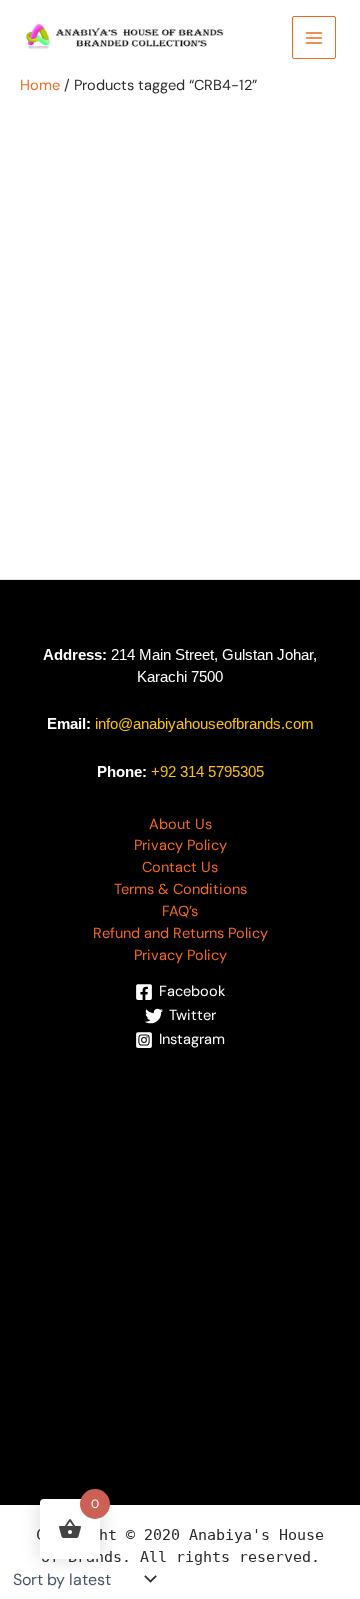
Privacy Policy (180, 845)
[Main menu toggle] (314, 38)
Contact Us (180, 867)
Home (40, 85)
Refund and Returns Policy (180, 933)
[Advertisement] (180, 1245)
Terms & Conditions (180, 889)
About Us (180, 824)
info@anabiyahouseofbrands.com (204, 724)
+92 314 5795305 (207, 772)
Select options (113, 581)
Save (106, 253)
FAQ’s (180, 911)
